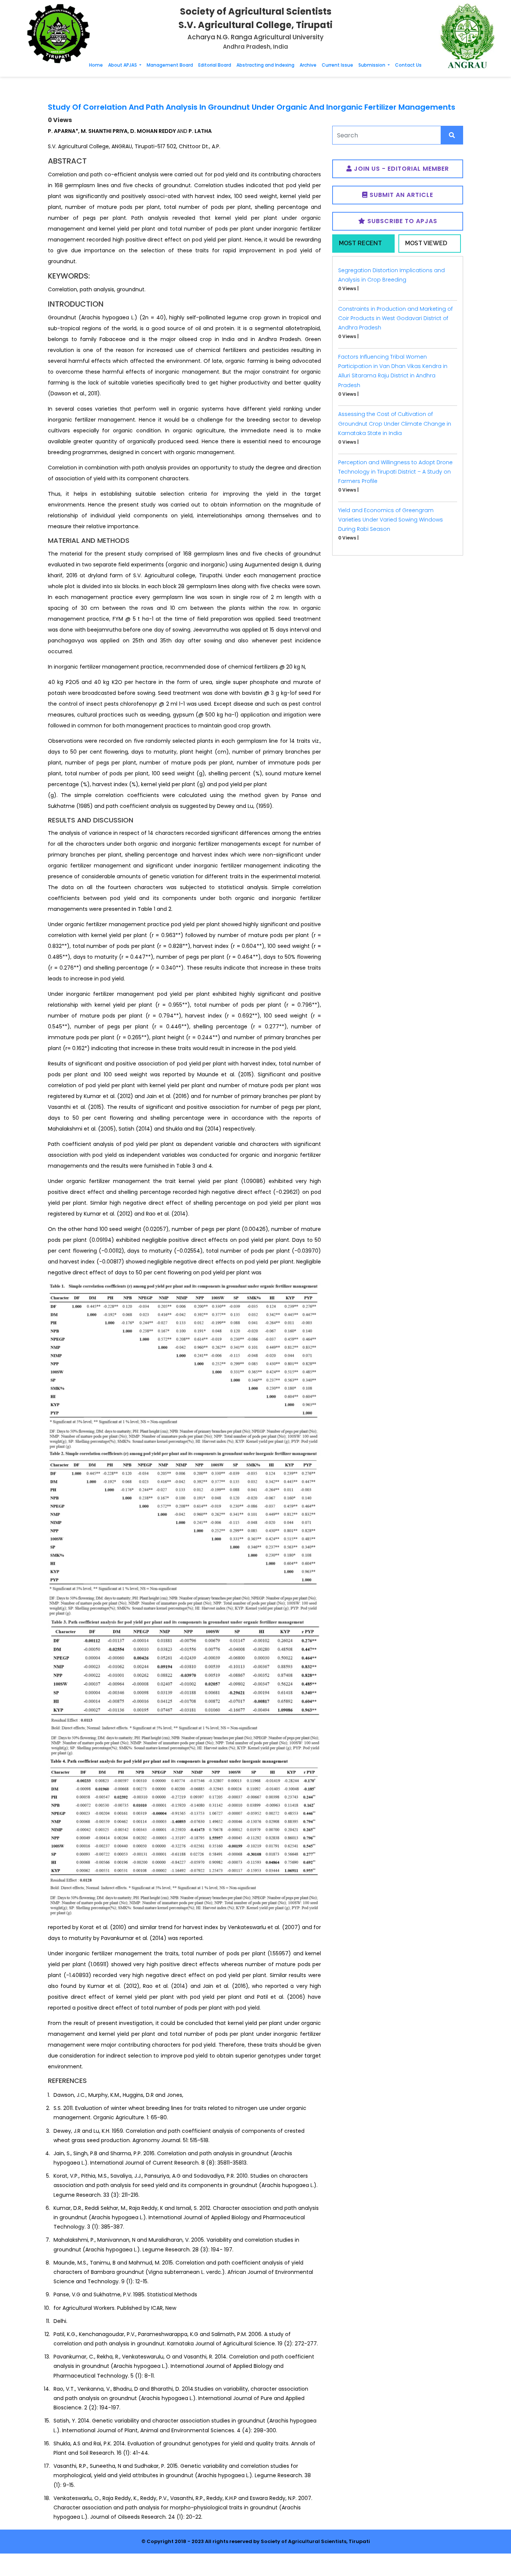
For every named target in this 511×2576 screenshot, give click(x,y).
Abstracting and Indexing (265, 65)
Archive (308, 65)
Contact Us (408, 65)
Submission (372, 65)
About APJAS (123, 65)
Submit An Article (400, 195)
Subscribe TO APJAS (401, 221)
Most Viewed (426, 243)
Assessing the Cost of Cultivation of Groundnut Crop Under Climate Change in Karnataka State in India (395, 423)
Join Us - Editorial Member (400, 169)
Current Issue (337, 65)
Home (96, 65)
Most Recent (360, 243)
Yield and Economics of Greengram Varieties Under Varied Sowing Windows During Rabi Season (391, 520)
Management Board (170, 65)
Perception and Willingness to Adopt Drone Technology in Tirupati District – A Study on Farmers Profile (395, 472)
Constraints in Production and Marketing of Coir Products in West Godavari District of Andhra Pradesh (395, 318)
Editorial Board (215, 65)
